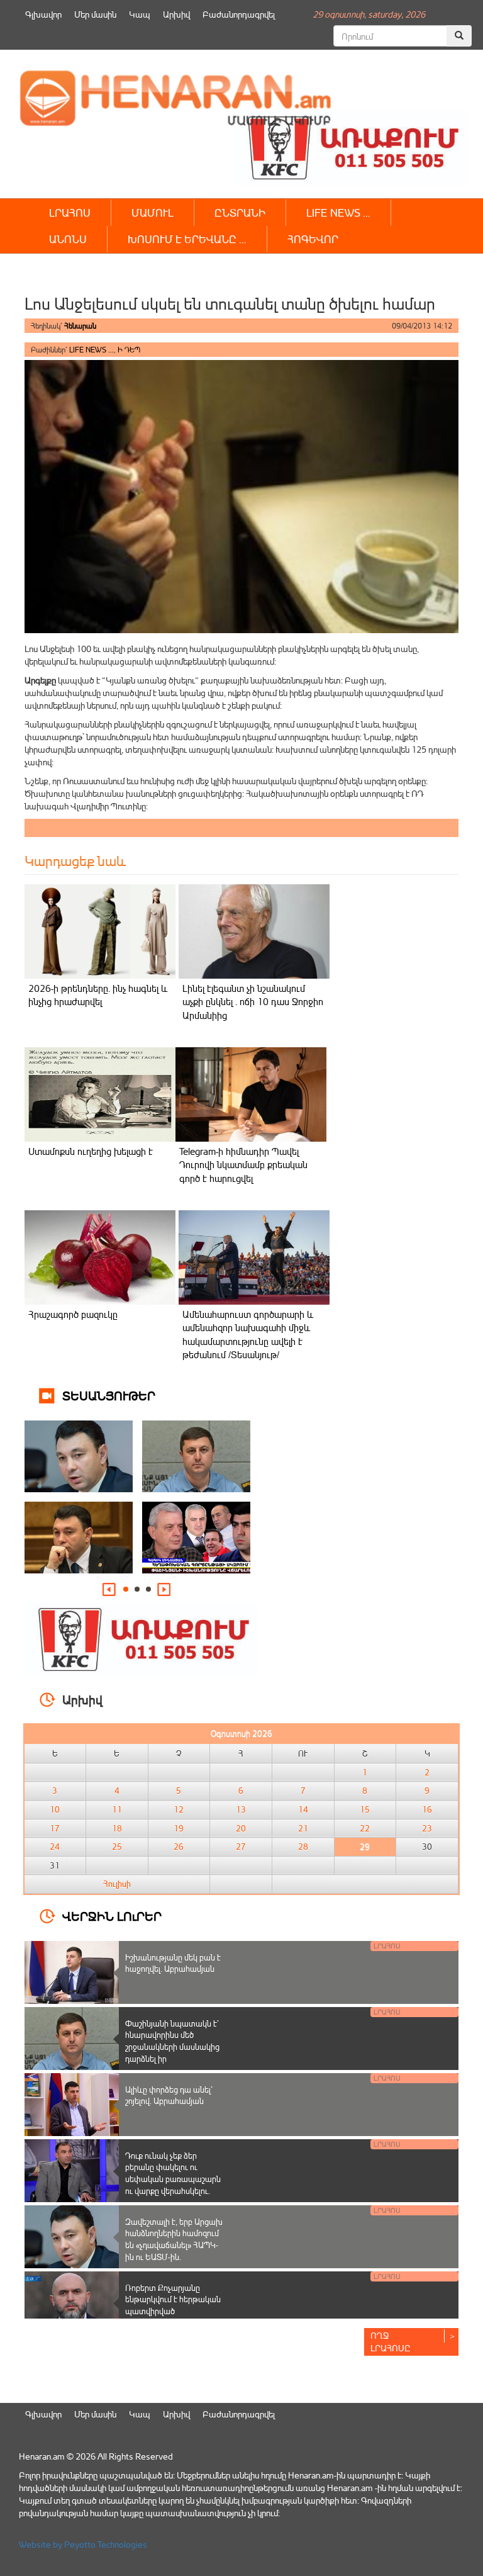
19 (179, 1828)
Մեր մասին (95, 14)
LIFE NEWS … (338, 212)
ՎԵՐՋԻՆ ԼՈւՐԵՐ (112, 1915)
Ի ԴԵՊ (129, 350)
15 (365, 1809)
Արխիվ (176, 14)
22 (365, 1828)
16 (427, 1809)
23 (427, 1828)
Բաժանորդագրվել (239, 14)
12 (179, 1809)
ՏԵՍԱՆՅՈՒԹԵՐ (109, 1395)
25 (117, 1847)
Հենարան (80, 326)
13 (241, 1809)
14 (303, 1809)
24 (55, 1847)
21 (303, 1828)
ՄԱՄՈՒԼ (153, 212)
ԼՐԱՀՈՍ (70, 212)
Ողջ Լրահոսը (391, 2342)
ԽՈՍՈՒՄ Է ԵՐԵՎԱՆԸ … (187, 239)
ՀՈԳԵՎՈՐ (313, 239)
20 (241, 1828)
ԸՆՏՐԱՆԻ (240, 212)
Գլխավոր (43, 14)
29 (365, 1847)
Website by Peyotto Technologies (83, 2544)
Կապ (140, 14)
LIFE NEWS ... (92, 350)
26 (179, 1847)
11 (117, 1809)
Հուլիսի (117, 1884)
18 (117, 1828)
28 (303, 1847)
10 (55, 1809)
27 (241, 1847)
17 (55, 1828)
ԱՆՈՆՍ (68, 239)
